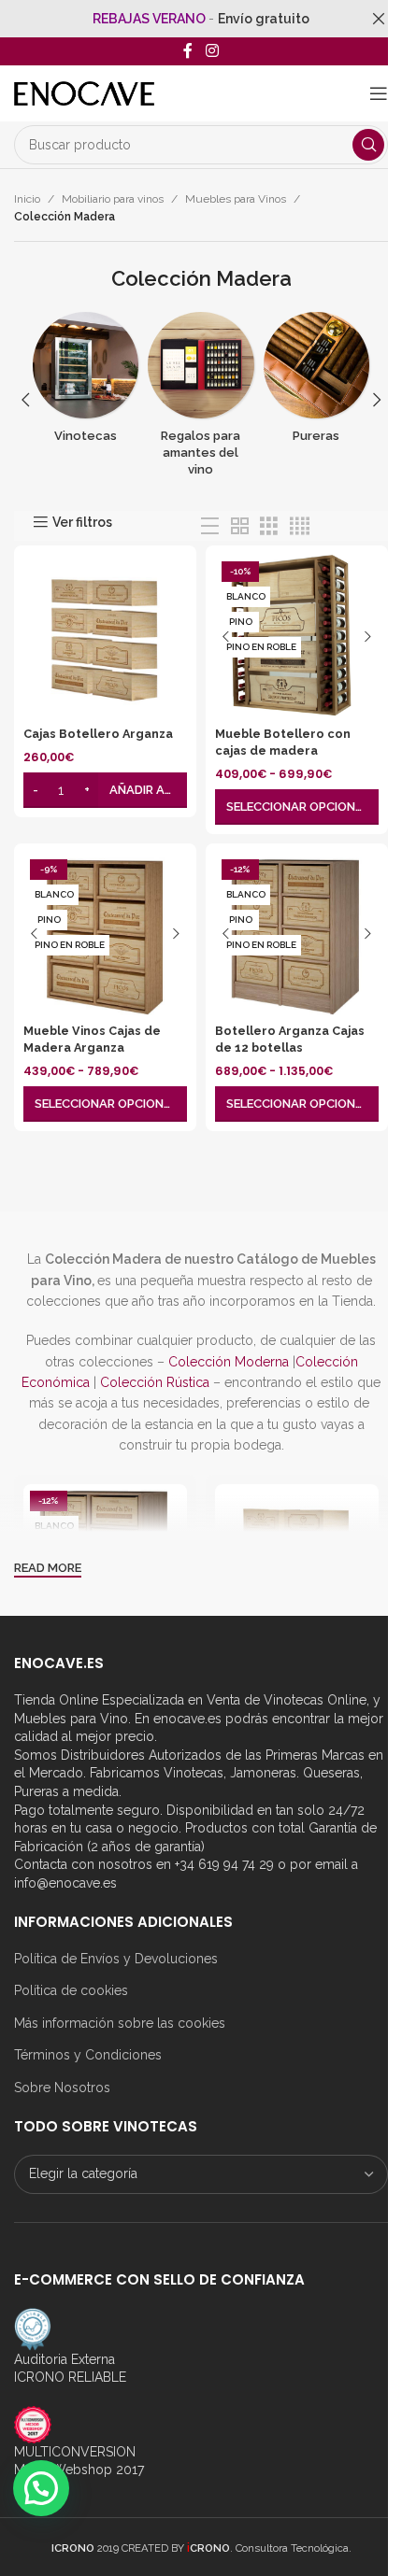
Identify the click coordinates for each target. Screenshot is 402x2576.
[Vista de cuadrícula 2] (240, 526)
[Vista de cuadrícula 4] (300, 526)
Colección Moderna (229, 1362)
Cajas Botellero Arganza (98, 734)
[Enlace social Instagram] (212, 51)
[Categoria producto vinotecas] (86, 383)
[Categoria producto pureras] (316, 383)
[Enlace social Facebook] (188, 51)
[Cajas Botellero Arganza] (105, 637)
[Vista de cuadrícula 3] (269, 526)
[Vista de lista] (210, 526)
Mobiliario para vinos (113, 199)
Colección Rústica (155, 1382)
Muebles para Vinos (236, 199)
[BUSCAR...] (368, 145)
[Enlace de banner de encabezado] (201, 19)
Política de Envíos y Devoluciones (116, 1959)
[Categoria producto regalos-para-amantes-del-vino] (201, 400)
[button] (25, 400)
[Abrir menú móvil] (379, 93)
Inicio (27, 199)
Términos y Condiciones (88, 2055)
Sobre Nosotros (62, 2088)
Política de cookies (71, 1990)
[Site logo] (84, 92)
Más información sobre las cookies (120, 2023)
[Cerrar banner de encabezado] (379, 19)
